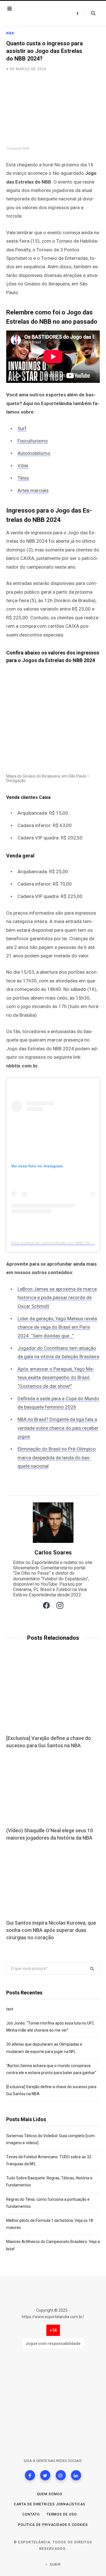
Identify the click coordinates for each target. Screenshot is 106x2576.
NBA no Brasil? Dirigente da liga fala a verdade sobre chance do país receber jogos (58, 1428)
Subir (55, 2564)
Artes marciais (33, 490)
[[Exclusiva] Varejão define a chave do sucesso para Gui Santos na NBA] (53, 1696)
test (10, 2009)
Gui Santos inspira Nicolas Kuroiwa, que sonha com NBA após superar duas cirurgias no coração (51, 1930)
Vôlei (23, 466)
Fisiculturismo (33, 441)
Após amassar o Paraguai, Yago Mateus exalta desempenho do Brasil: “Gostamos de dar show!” (56, 1378)
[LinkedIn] (76, 2475)
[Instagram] (61, 2475)
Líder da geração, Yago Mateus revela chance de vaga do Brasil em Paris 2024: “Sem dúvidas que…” (57, 1327)
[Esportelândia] (39, 14)
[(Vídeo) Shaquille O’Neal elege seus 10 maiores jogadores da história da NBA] (53, 1789)
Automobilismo (34, 453)
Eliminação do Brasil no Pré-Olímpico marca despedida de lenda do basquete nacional (57, 1457)
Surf (22, 428)
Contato (31, 2514)
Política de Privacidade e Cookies (53, 2525)
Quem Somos (50, 2494)
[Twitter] (45, 2475)
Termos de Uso (62, 2514)
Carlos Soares (53, 1552)
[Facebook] (30, 2475)
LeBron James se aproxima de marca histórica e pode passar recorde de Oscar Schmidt (57, 1298)
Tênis (23, 478)
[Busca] (90, 13)
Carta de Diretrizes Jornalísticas (50, 2504)
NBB (10, 33)
